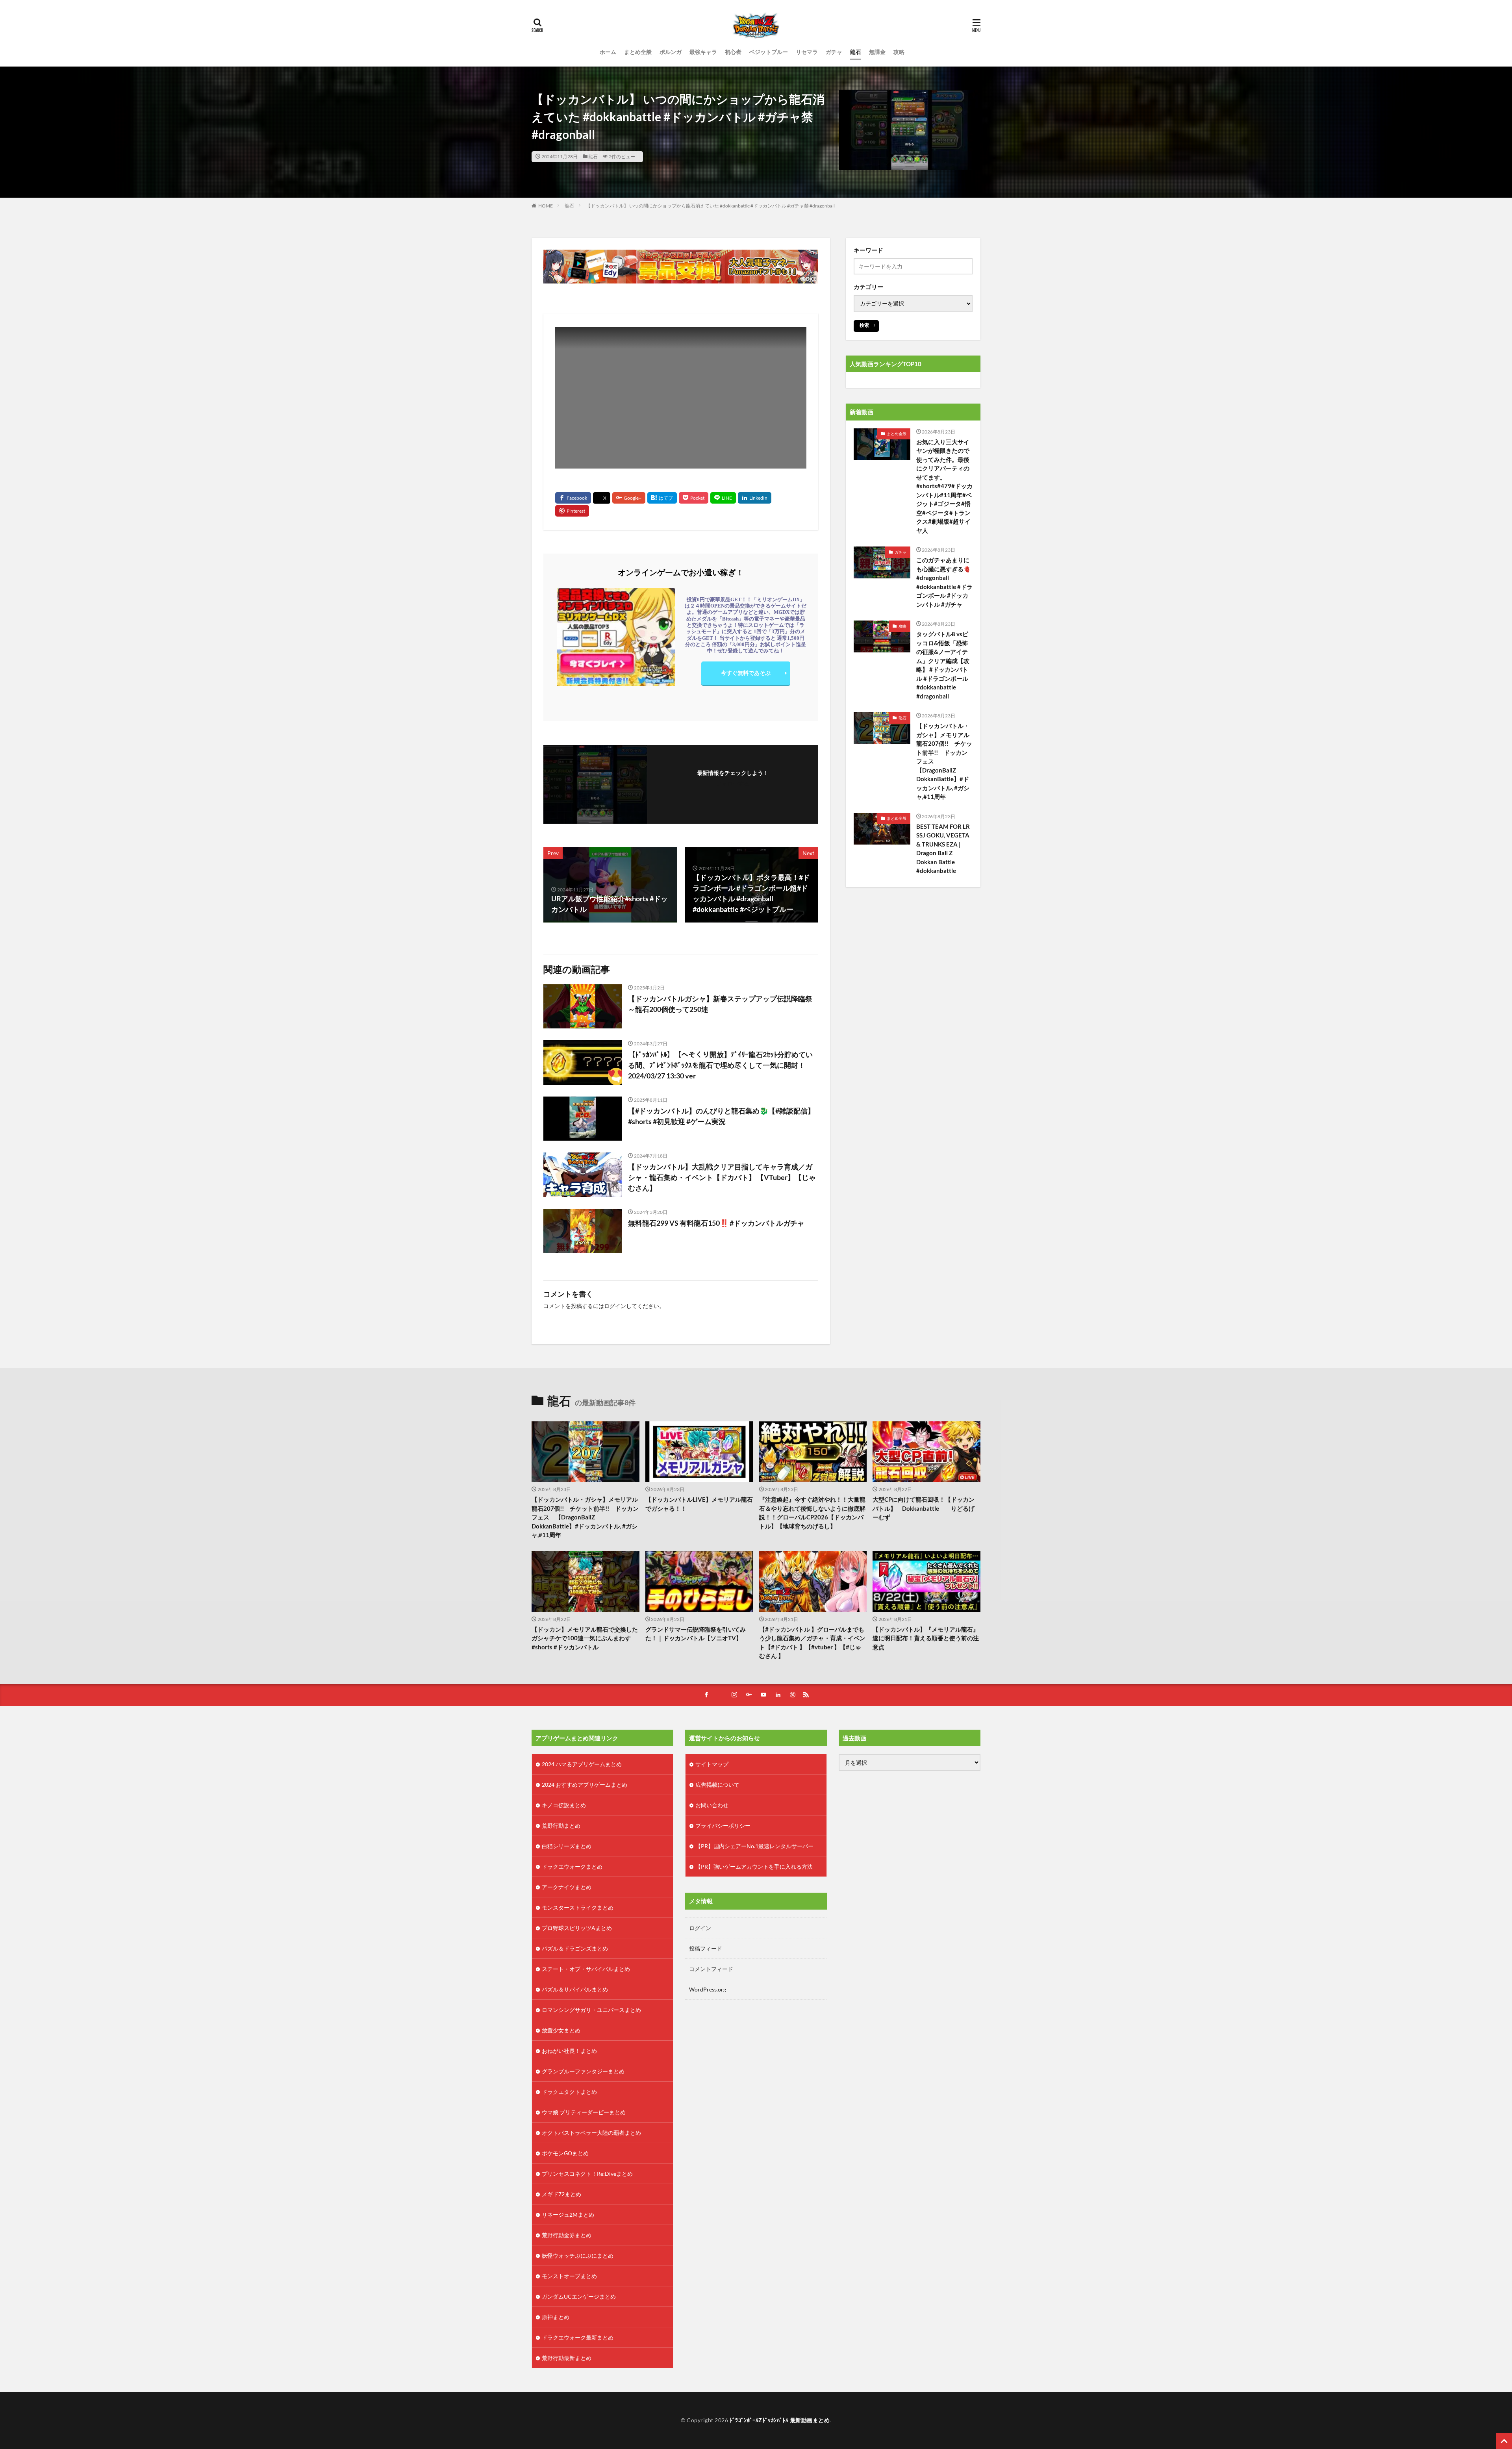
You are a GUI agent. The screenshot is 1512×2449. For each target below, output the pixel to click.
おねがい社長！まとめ (569, 2051)
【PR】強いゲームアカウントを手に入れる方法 (754, 1866)
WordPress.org (708, 1989)
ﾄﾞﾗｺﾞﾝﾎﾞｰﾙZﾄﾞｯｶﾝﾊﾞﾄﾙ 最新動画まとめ (780, 2420)
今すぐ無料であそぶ (746, 673)
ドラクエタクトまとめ (569, 2092)
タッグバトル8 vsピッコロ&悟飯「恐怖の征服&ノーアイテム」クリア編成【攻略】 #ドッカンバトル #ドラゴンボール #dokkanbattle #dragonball (943, 665)
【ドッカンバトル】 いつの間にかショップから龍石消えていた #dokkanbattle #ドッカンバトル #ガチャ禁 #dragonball (710, 206)
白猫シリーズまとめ (567, 1846)
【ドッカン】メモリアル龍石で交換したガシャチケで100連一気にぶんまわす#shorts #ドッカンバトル (585, 1638)
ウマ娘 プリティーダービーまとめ (584, 2112)
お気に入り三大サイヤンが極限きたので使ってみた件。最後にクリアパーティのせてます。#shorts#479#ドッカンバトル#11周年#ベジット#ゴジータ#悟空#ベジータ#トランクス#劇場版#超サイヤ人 (944, 486)
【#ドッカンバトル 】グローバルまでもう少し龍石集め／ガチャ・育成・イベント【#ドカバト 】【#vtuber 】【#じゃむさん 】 (812, 1643)
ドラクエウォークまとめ (572, 1866)
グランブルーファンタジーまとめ (583, 2071)
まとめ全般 (638, 52)
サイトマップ (712, 1764)
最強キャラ (703, 52)
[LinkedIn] (755, 498)
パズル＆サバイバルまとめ (575, 1989)
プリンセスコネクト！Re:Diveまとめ (587, 2174)
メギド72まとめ (561, 2194)
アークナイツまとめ (567, 1887)
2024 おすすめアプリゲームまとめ (585, 1785)
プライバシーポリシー (723, 1826)
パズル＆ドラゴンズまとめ (575, 1948)
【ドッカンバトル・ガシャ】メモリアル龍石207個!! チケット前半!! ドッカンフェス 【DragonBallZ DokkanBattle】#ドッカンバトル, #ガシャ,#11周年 (944, 761)
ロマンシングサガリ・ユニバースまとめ (591, 2010)
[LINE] (723, 498)
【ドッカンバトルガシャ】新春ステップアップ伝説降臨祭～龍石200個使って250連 (720, 1004)
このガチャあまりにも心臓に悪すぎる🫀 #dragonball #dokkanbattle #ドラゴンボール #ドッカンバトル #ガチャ (945, 582)
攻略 (899, 52)
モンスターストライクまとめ (578, 1907)
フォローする (733, 783)
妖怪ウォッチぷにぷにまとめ (578, 2255)
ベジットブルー (769, 52)
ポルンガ (671, 52)
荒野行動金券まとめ (567, 2235)
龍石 (856, 52)
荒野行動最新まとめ (567, 2358)
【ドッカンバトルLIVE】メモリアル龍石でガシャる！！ (699, 1504)
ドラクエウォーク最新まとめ (578, 2337)
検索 (864, 325)
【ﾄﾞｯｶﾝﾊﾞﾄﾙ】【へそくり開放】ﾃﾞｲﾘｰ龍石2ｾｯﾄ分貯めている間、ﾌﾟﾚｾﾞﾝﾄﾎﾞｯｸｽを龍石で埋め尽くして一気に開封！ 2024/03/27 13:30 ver (723, 1065)
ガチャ (834, 52)
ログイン (615, 1306)
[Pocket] (694, 498)
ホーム (608, 52)
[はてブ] (662, 498)
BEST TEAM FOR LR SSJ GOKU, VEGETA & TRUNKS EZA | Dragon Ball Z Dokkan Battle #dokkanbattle (943, 849)
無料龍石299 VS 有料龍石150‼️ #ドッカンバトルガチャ (716, 1223)
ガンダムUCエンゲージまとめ (579, 2296)
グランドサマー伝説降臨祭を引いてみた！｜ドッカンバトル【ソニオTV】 (696, 1634)
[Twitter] (602, 498)
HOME (546, 206)
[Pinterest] (572, 511)
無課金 (877, 52)
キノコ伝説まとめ (564, 1805)
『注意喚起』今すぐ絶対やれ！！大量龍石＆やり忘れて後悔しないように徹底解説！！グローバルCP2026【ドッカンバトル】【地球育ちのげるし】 (812, 1513)
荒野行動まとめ (561, 1826)
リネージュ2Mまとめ (568, 2215)
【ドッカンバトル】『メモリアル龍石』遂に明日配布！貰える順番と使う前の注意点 (926, 1638)
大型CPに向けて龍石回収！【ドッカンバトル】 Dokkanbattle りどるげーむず (924, 1508)
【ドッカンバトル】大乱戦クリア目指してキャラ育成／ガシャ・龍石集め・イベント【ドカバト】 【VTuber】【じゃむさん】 (722, 1177)
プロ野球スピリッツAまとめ (577, 1928)
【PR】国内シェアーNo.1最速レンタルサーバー (754, 1846)
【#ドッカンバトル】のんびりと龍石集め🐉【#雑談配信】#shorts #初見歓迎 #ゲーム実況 (721, 1116)
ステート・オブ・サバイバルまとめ (586, 1969)
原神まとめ (556, 2317)
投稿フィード (706, 1948)
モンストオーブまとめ (569, 2276)
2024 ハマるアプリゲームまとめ (582, 1764)
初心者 (733, 52)
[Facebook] (573, 498)
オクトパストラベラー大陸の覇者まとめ (591, 2133)
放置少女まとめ (561, 2030)
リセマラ (807, 52)
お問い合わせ (712, 1805)
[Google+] (629, 498)
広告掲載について (717, 1785)
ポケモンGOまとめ (565, 2153)
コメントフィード (711, 1969)
